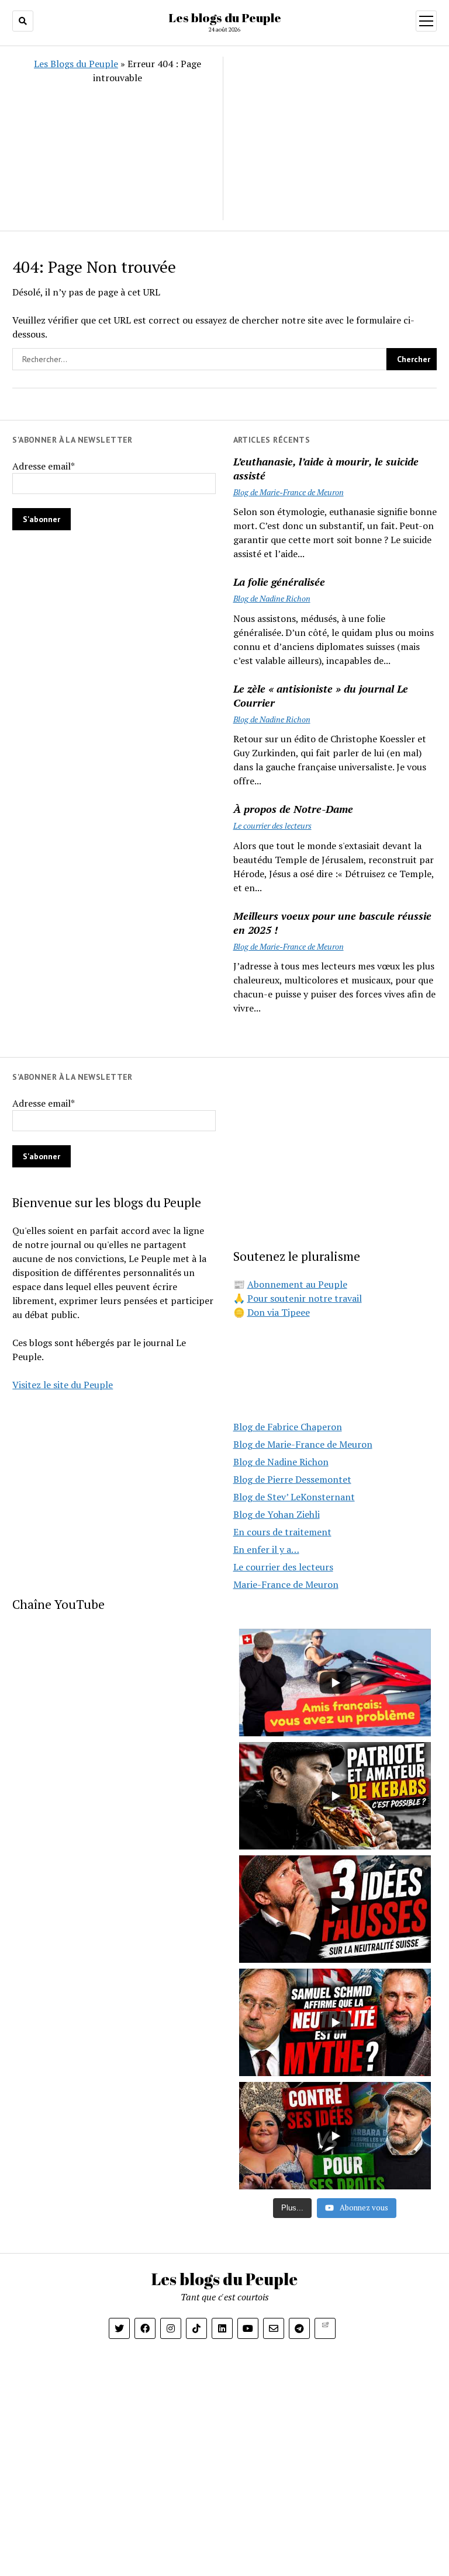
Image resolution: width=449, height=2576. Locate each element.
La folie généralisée (279, 582)
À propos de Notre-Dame (293, 809)
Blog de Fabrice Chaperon (288, 1427)
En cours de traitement (282, 1532)
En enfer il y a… (266, 1549)
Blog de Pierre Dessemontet (292, 1479)
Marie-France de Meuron (286, 1584)
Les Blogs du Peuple (76, 64)
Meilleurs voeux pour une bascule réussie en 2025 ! (332, 923)
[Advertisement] (329, 138)
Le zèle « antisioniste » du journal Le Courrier (321, 696)
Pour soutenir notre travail (305, 1298)
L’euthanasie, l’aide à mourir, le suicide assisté (326, 468)
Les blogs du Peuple (225, 18)
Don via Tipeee (279, 1312)
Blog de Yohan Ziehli (277, 1514)
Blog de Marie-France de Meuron (289, 492)
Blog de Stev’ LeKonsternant (294, 1497)
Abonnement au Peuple (297, 1284)
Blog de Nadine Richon (272, 598)
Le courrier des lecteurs (272, 825)
